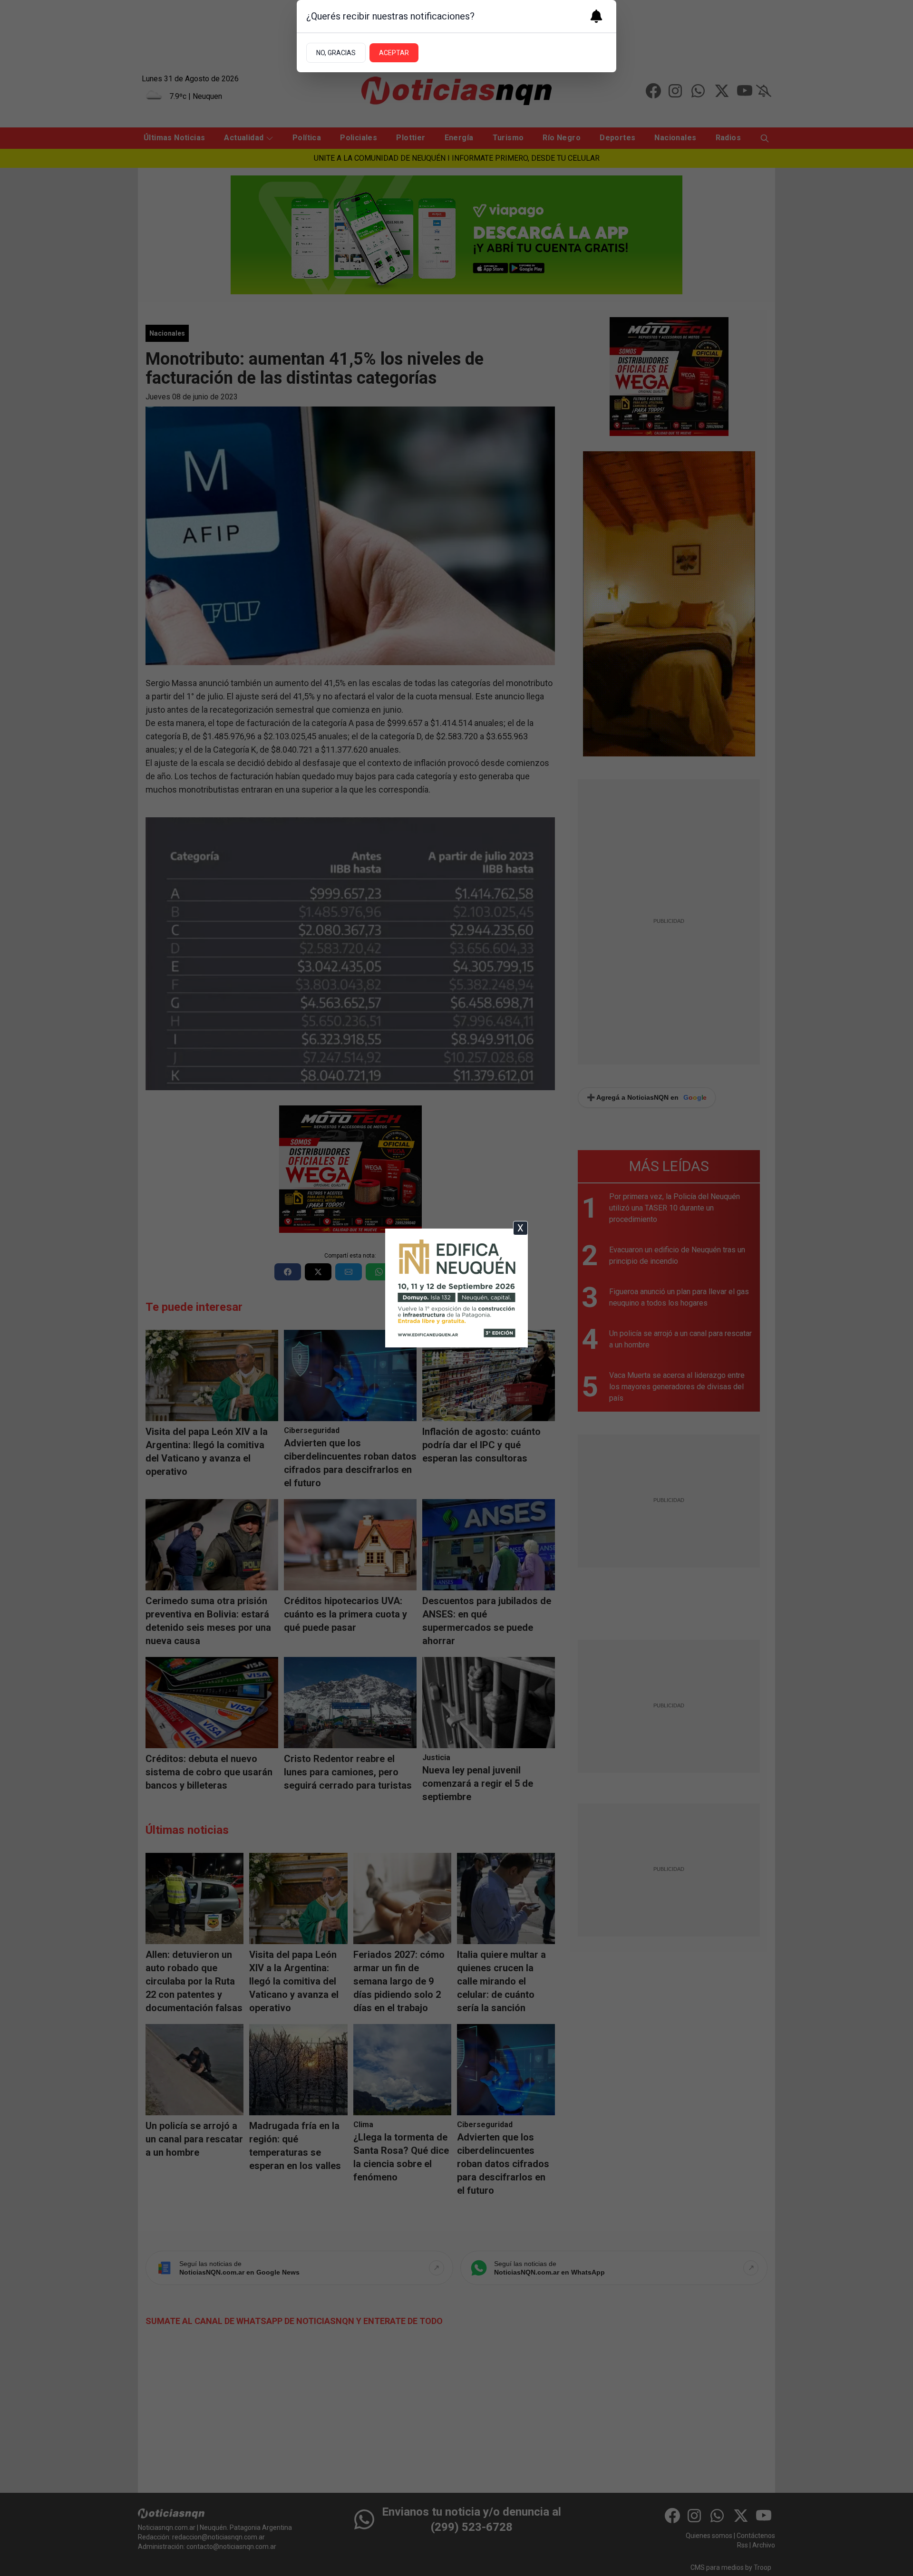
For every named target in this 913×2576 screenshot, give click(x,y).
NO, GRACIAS (336, 53)
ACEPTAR (394, 53)
